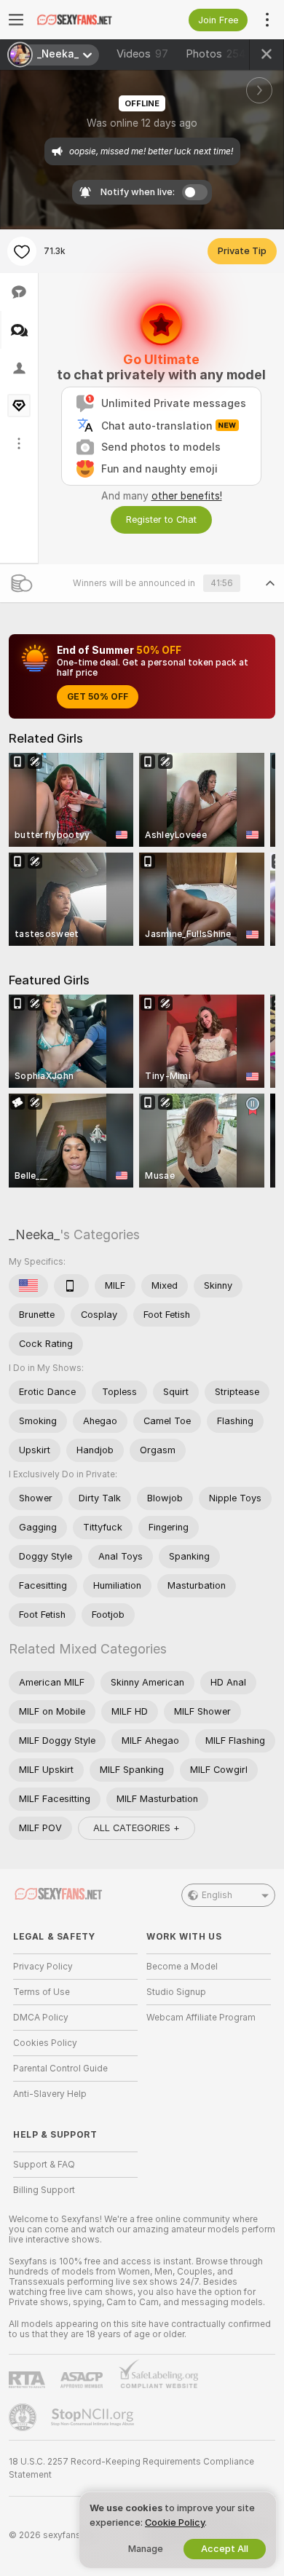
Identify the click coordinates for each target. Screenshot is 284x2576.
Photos (216, 54)
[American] (28, 1286)
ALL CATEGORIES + (137, 1828)
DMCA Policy (41, 2018)
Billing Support (44, 2190)
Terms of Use (42, 1992)
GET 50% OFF (98, 697)
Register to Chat (161, 519)
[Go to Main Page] (87, 20)
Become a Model (182, 1967)
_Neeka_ (34, 1234)
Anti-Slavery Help (50, 2094)
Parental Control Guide (60, 2069)
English (217, 1895)
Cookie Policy (175, 2522)
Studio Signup (176, 1992)
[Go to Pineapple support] (24, 2417)
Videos (142, 54)
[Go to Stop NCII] (94, 2417)
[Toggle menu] (16, 20)
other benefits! (187, 496)
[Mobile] (71, 1286)
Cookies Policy (45, 2043)
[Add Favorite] (22, 251)
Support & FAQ (44, 2165)
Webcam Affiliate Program (201, 2018)
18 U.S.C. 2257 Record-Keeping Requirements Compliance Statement (131, 2468)
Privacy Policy (43, 1967)
